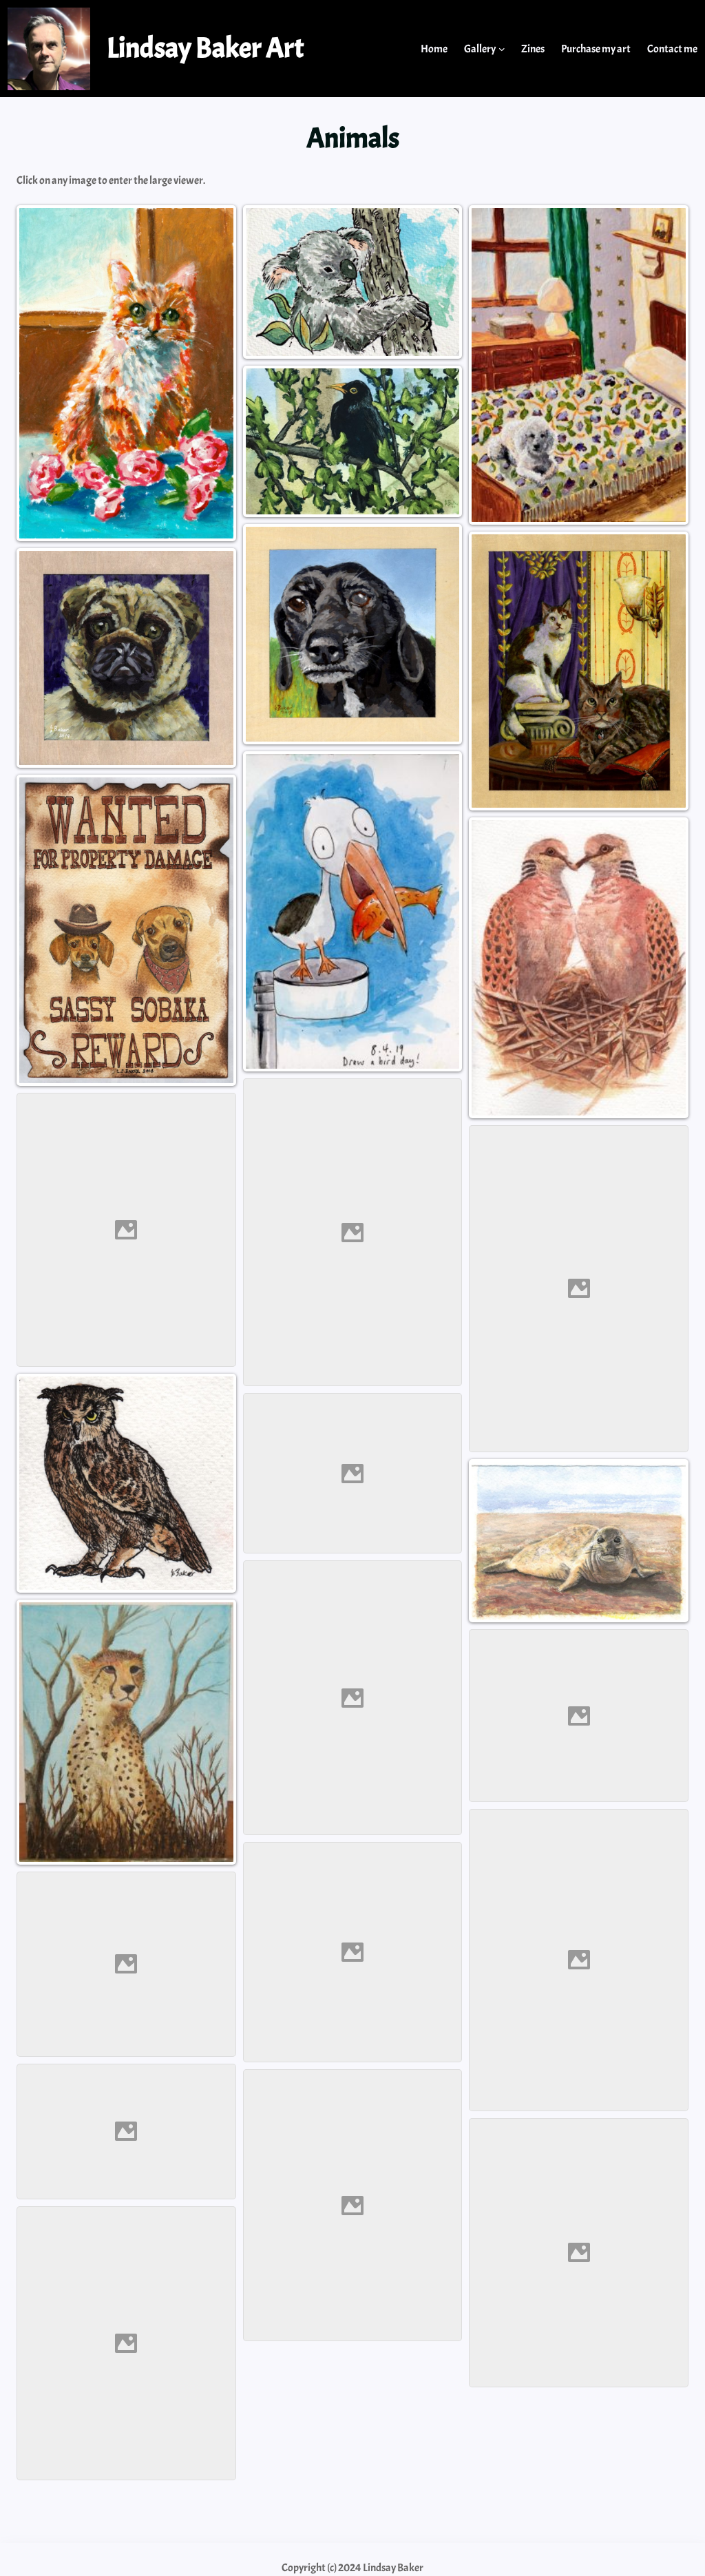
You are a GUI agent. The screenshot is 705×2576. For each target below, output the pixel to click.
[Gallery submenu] (502, 49)
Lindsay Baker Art (206, 48)
